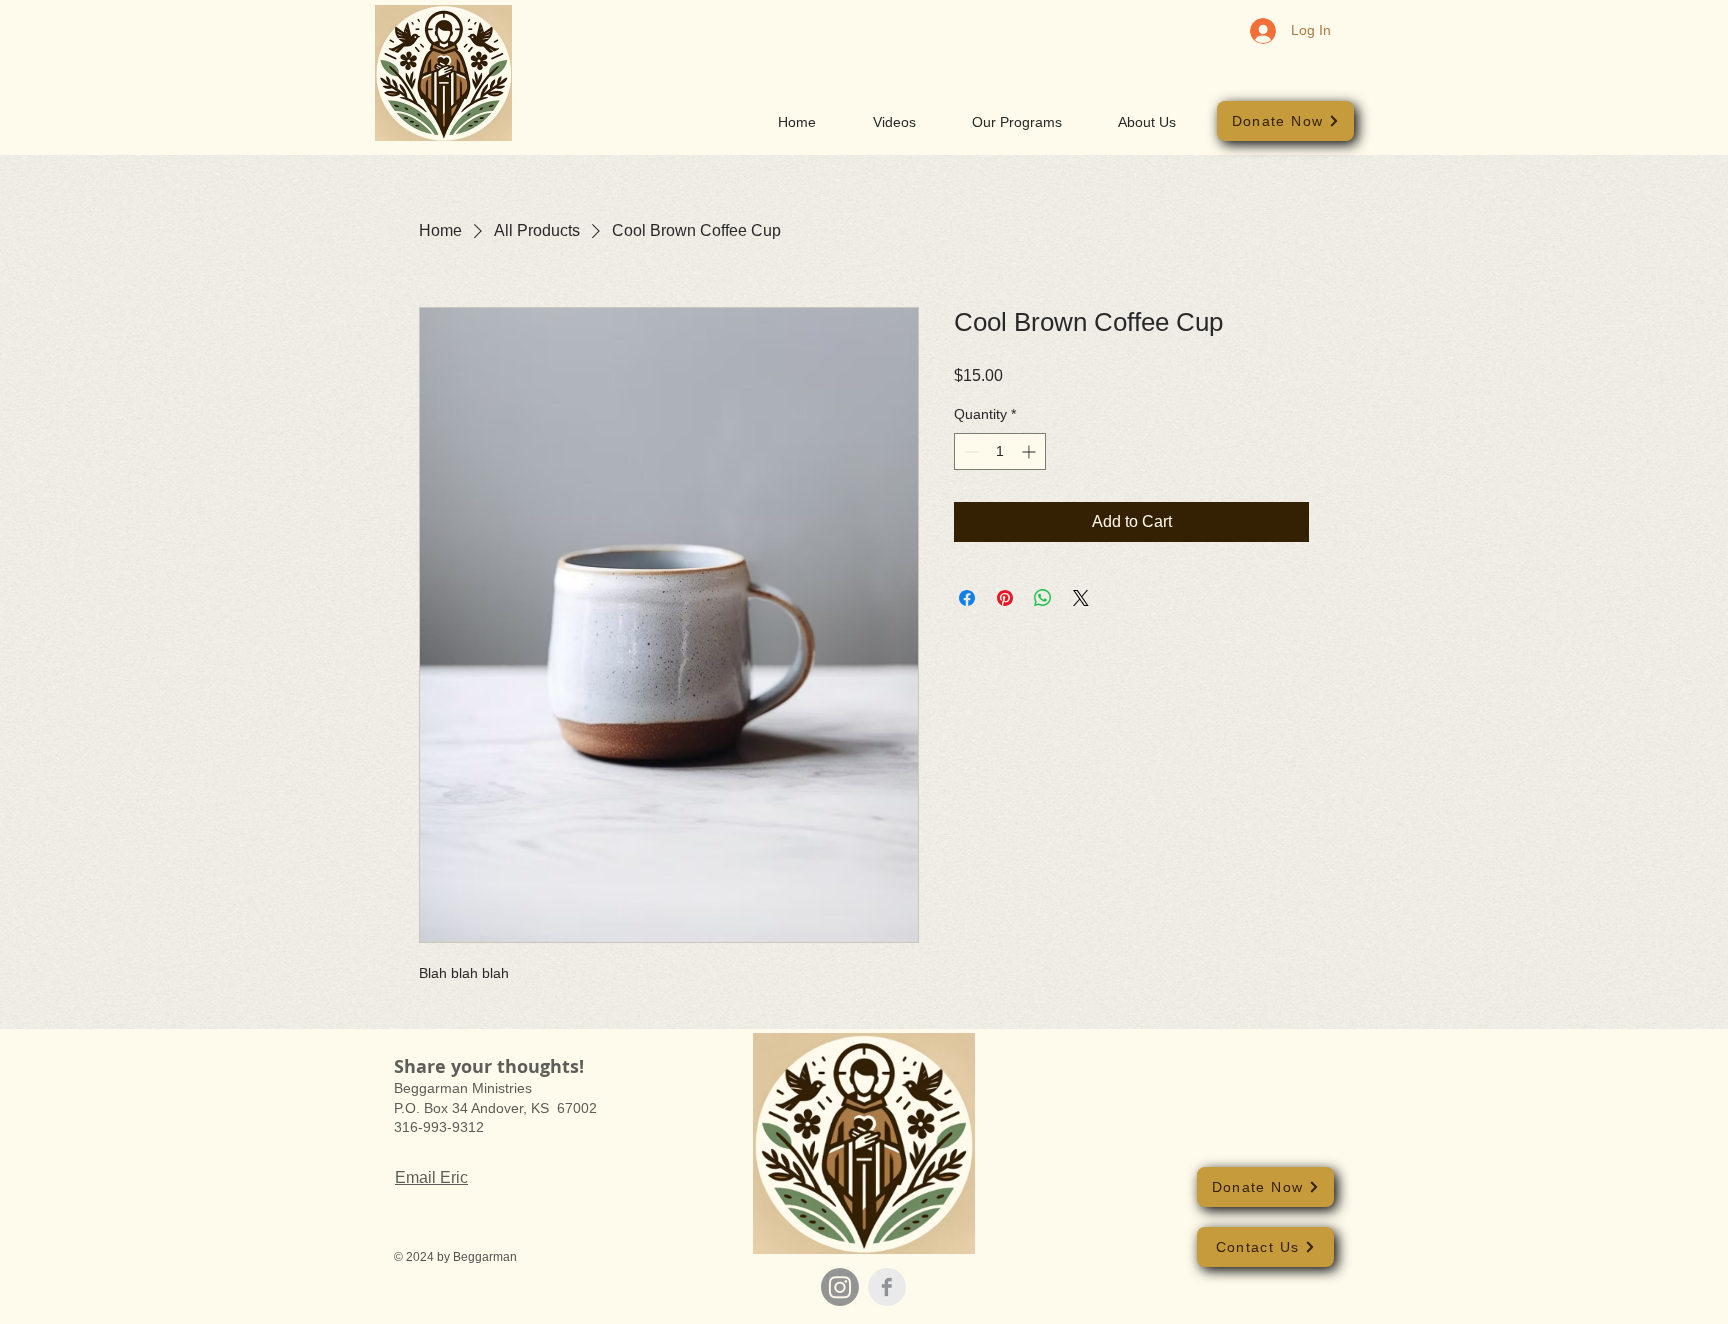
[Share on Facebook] (967, 598)
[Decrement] (969, 451)
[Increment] (1030, 451)
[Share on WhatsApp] (1043, 598)
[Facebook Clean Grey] (887, 1287)
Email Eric (431, 1177)
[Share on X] (1081, 598)
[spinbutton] (1000, 451)
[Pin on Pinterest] (1005, 598)
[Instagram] (840, 1287)
